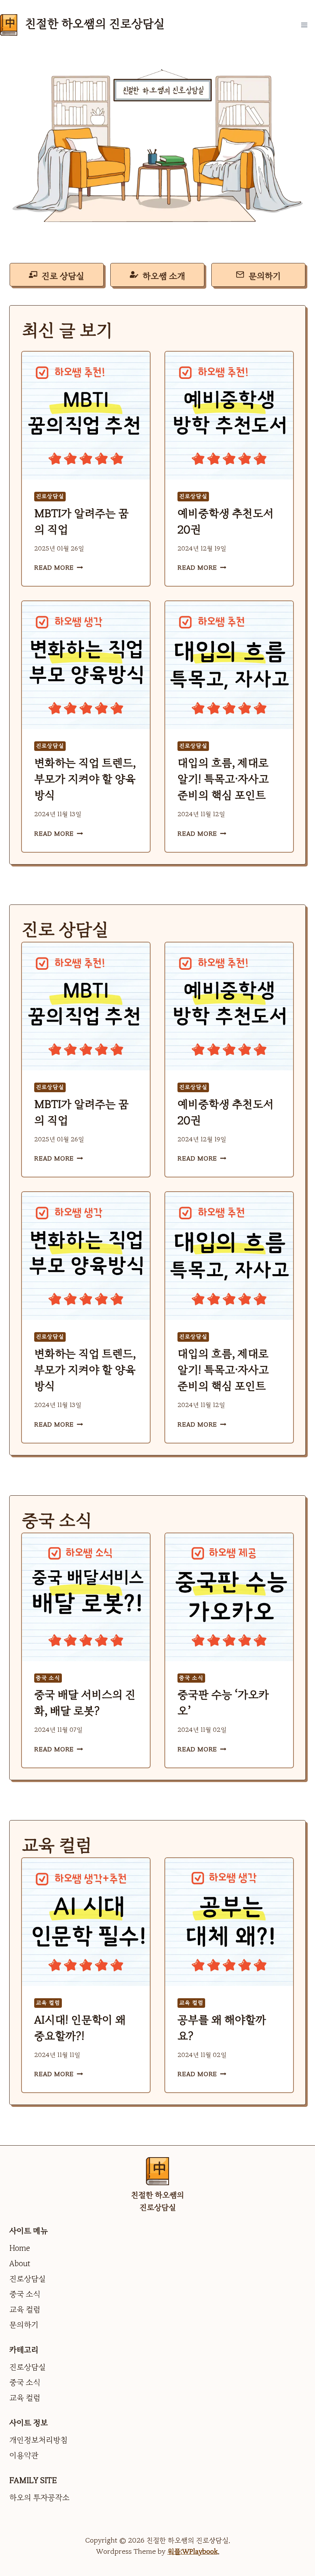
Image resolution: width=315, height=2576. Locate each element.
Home (20, 2248)
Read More (57, 568)
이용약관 (24, 2455)
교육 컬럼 (48, 2003)
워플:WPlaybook (193, 2552)
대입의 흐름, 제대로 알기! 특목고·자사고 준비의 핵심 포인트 (223, 779)
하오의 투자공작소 (39, 2498)
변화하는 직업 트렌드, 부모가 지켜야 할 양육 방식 (85, 779)
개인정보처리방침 (38, 2440)
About (20, 2264)
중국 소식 (48, 1678)
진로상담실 (50, 496)
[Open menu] (306, 25)
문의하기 (24, 2325)
